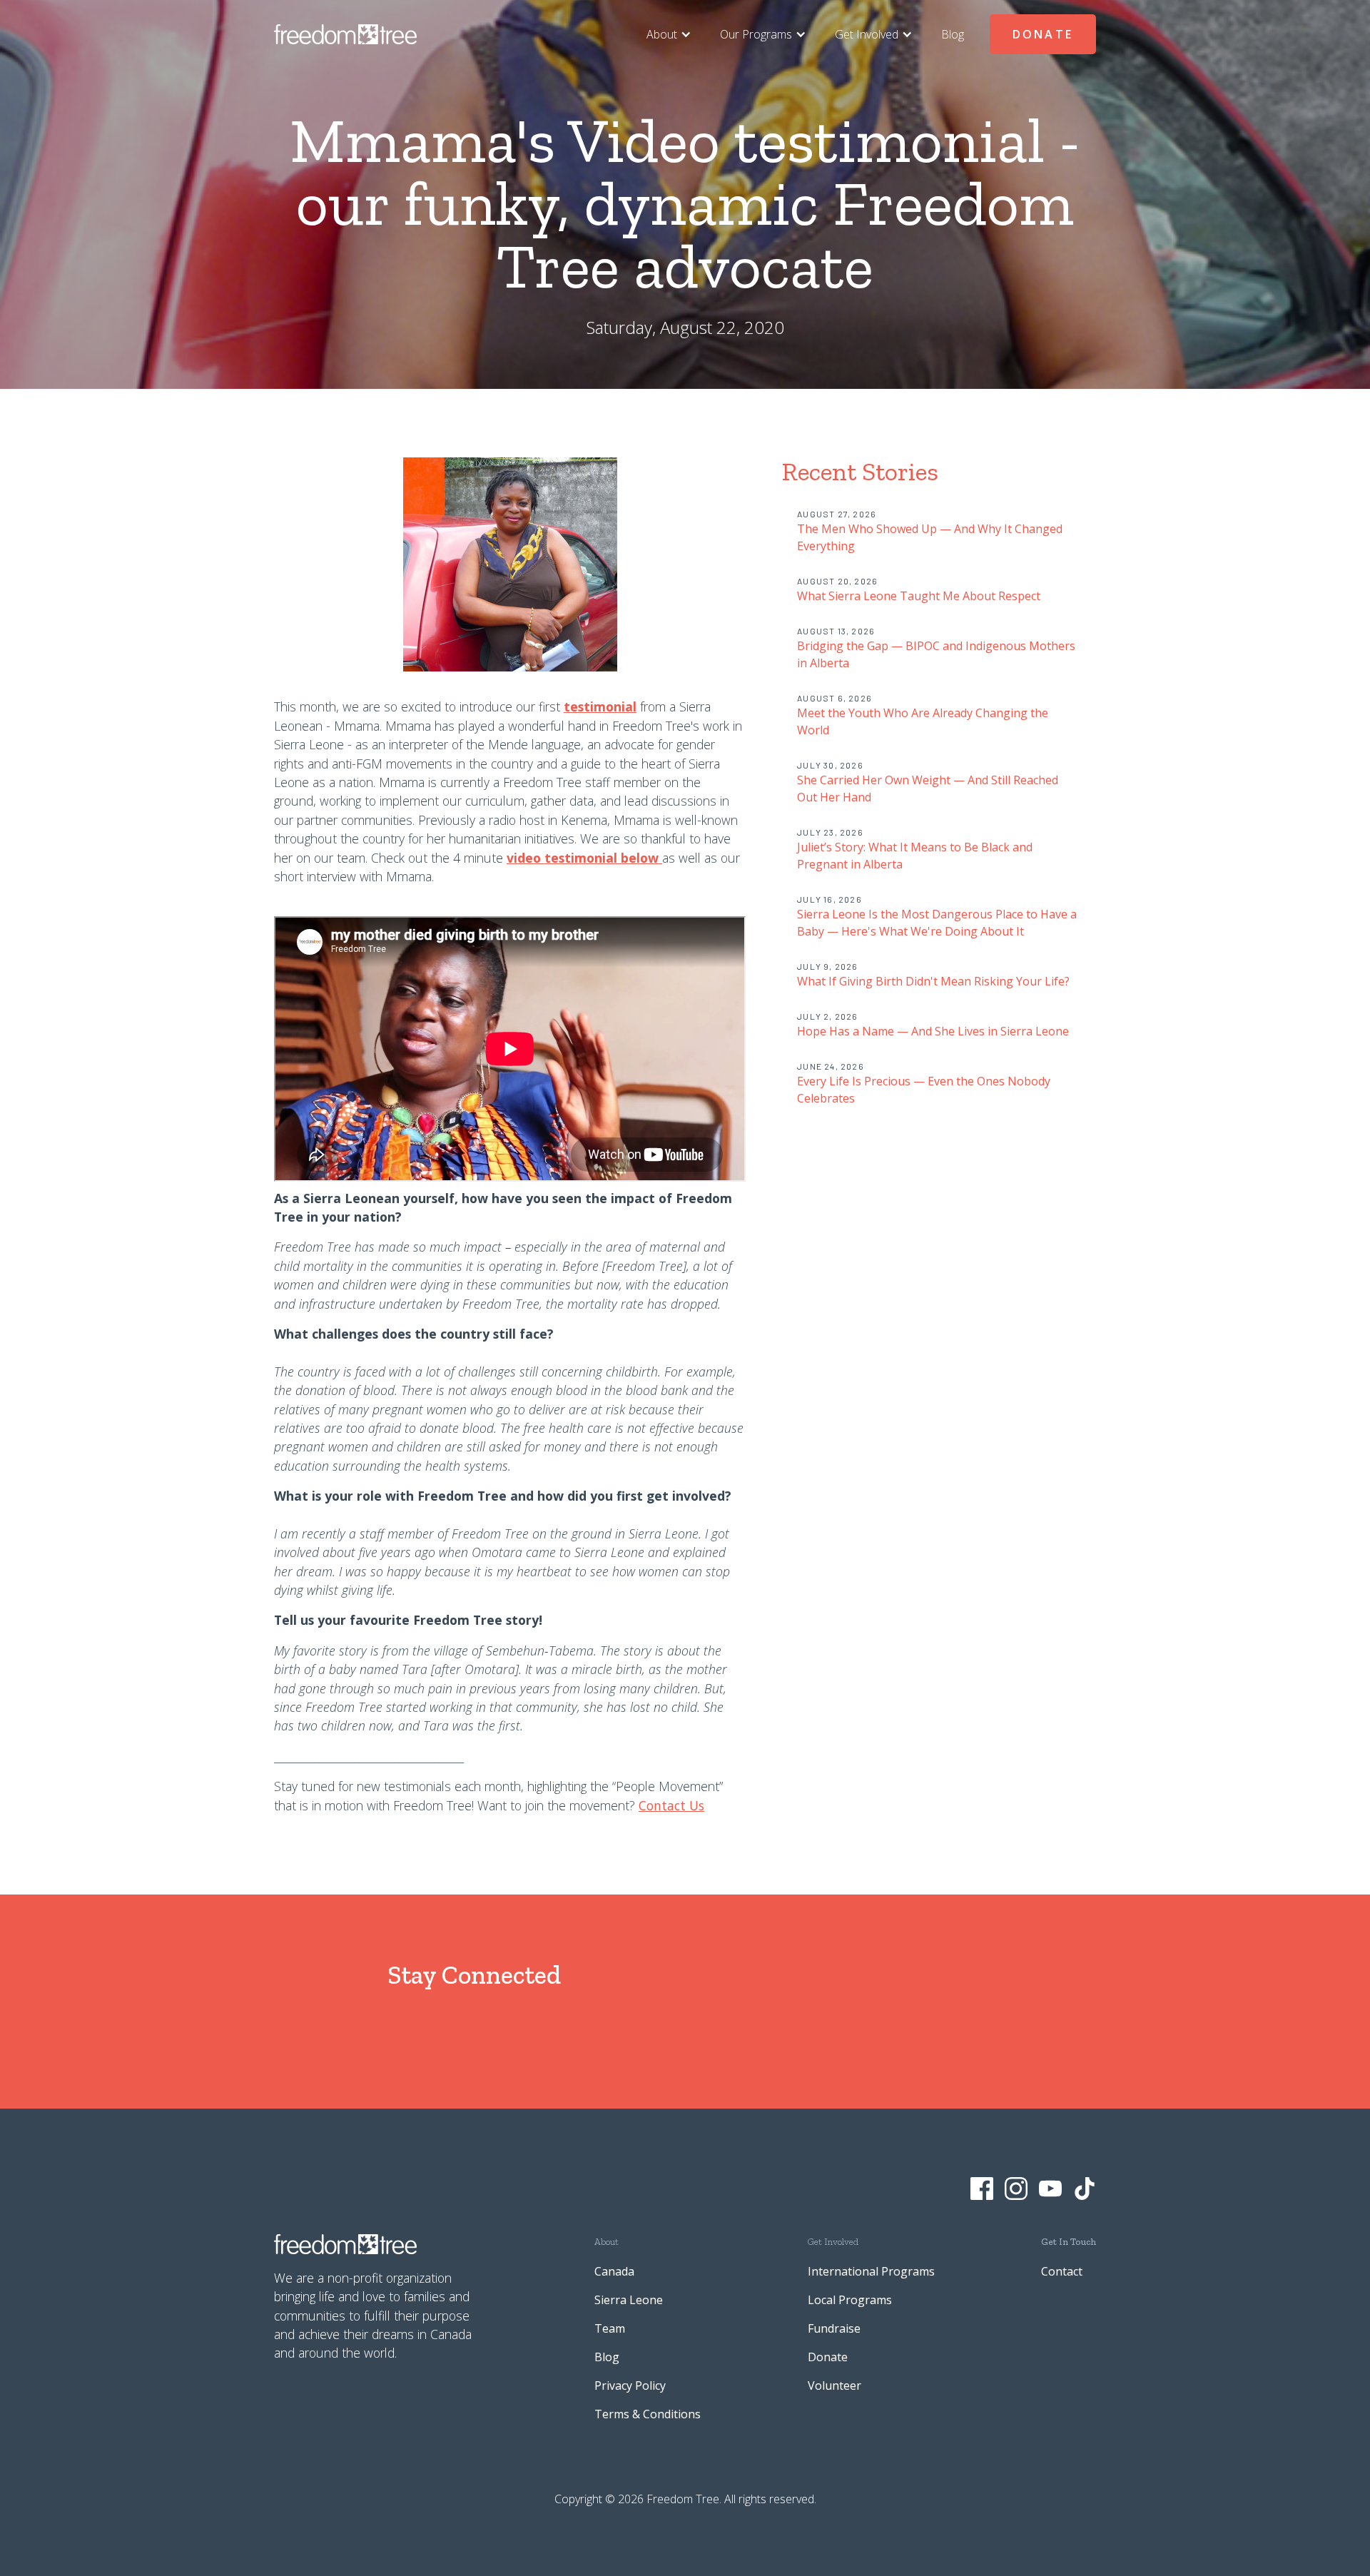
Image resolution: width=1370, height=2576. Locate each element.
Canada (614, 2271)
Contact (1062, 2271)
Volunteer (834, 2385)
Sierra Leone (629, 2300)
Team (610, 2328)
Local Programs (850, 2300)
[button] (669, 34)
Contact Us (671, 1805)
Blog (953, 34)
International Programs (871, 2271)
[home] (345, 34)
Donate (1043, 34)
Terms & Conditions (648, 2414)
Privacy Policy (630, 2385)
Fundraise (834, 2328)
